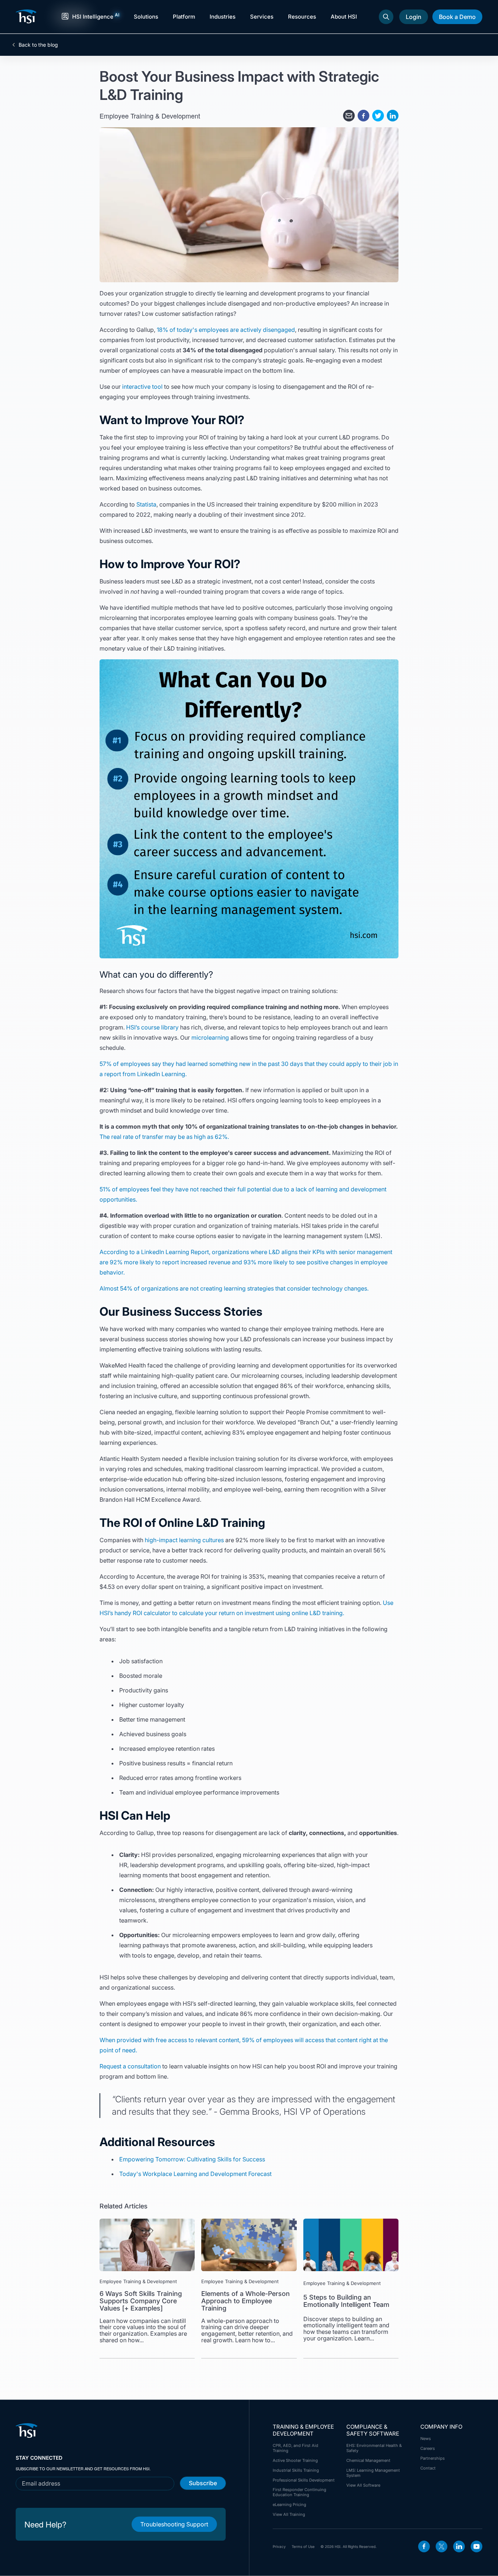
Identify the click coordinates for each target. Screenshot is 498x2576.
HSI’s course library (152, 1027)
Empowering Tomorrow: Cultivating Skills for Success (192, 2159)
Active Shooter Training (295, 2460)
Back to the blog (38, 45)
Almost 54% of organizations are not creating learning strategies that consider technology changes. (234, 1288)
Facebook (424, 2546)
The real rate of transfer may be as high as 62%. (164, 1137)
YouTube (476, 2546)
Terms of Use (303, 2546)
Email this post (349, 116)
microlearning (210, 1037)
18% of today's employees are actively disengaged (226, 330)
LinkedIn (459, 2546)
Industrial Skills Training (296, 2470)
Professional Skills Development (304, 2480)
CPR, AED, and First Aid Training (295, 2448)
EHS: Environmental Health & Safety (374, 2448)
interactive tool (142, 387)
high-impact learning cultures (184, 1540)
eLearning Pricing (289, 2505)
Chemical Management (368, 2460)
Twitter (441, 2546)
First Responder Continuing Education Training (299, 2492)
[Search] (386, 17)
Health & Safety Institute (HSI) (27, 16)
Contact (428, 2468)
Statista (146, 504)
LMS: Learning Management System (373, 2473)
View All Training (289, 2514)
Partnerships (433, 2458)
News (426, 2439)
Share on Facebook (363, 116)
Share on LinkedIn (393, 116)
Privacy (279, 2546)
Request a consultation (130, 2066)
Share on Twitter (378, 116)
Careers (428, 2448)
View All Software (363, 2485)
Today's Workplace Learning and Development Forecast (195, 2174)
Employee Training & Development (150, 116)
